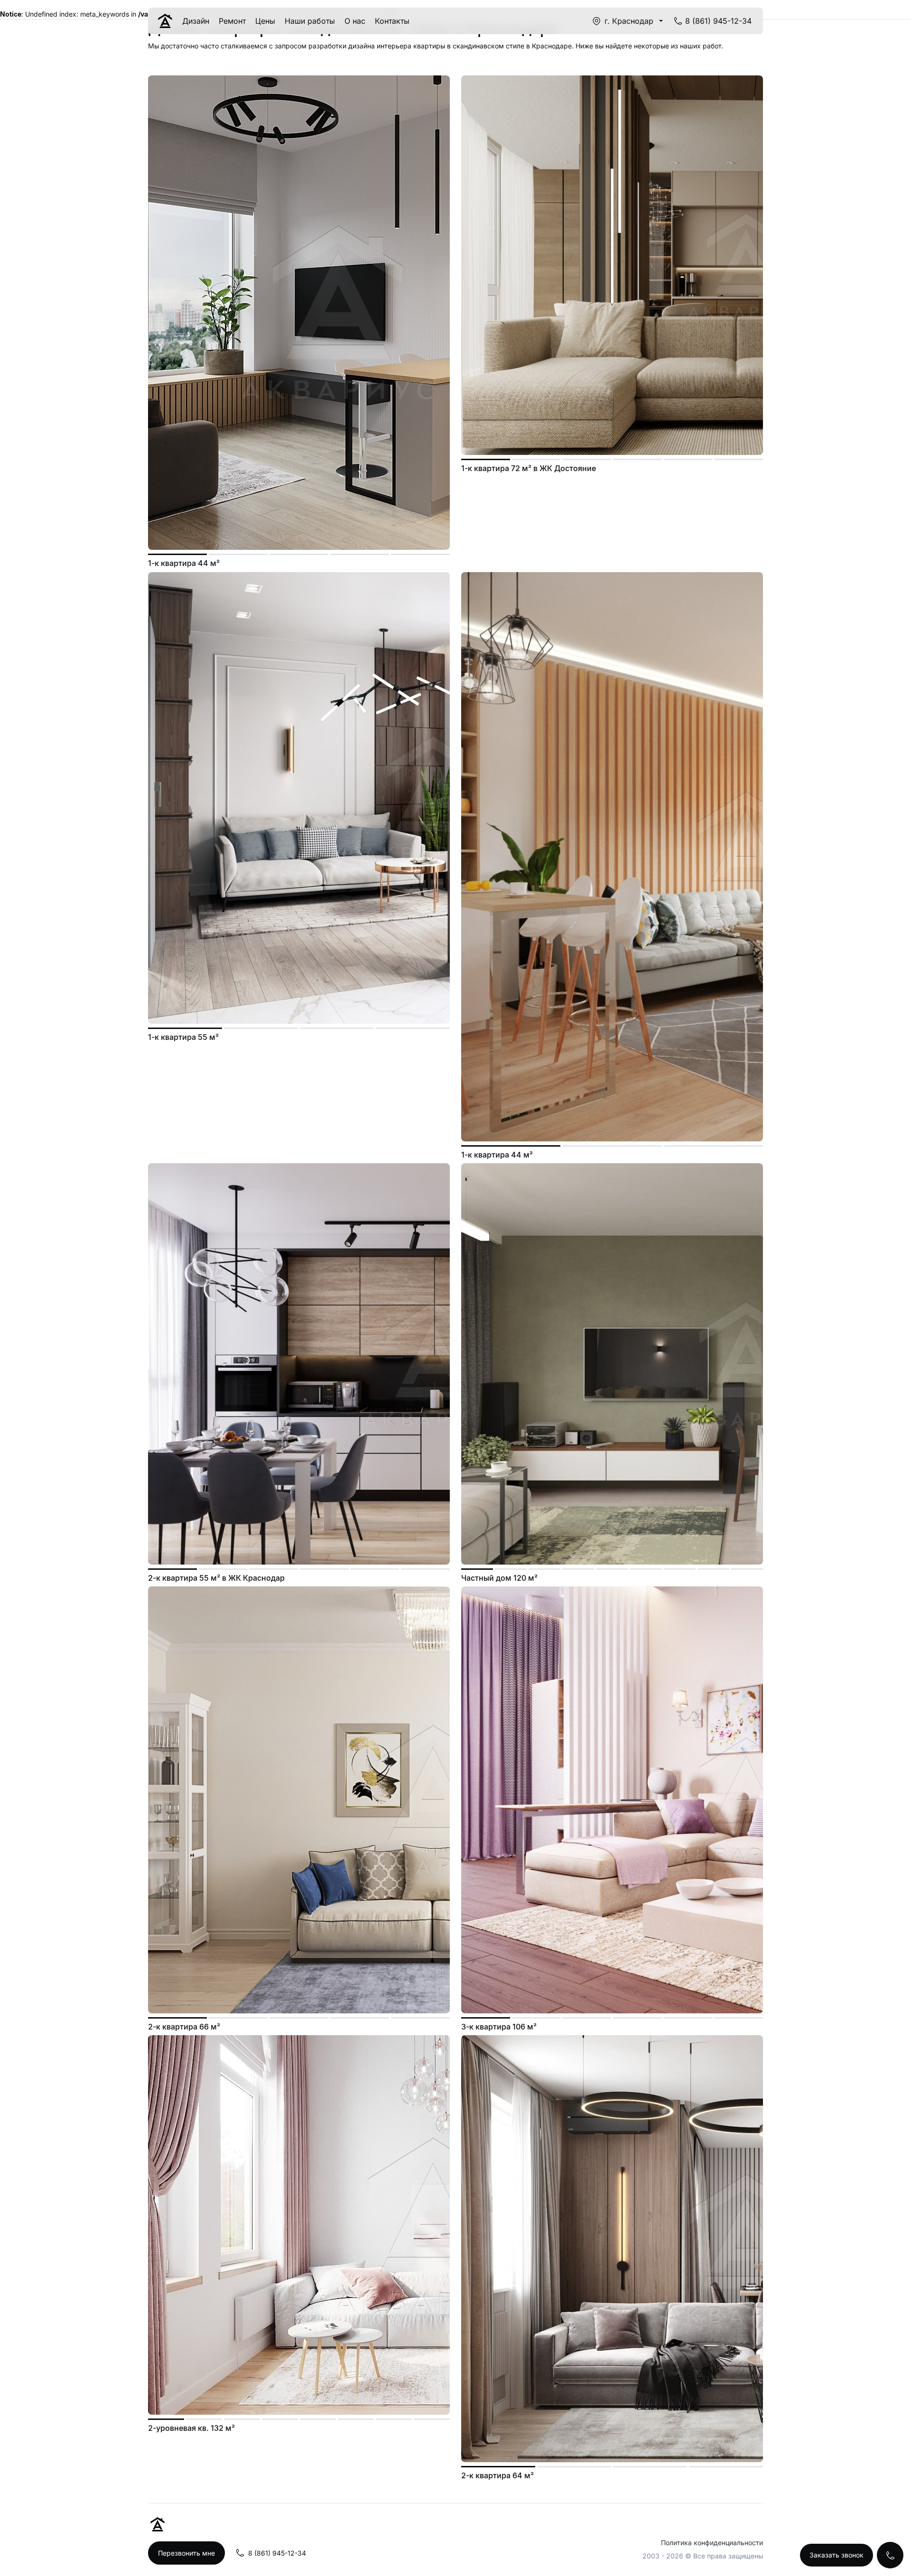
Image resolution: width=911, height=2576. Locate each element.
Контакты (392, 21)
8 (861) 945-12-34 (718, 21)
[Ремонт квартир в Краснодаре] (165, 21)
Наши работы (310, 21)
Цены (265, 21)
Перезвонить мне (186, 2553)
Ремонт (232, 21)
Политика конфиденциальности (712, 2543)
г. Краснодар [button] (629, 21)
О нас (355, 21)
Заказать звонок (837, 2555)
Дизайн (196, 21)
